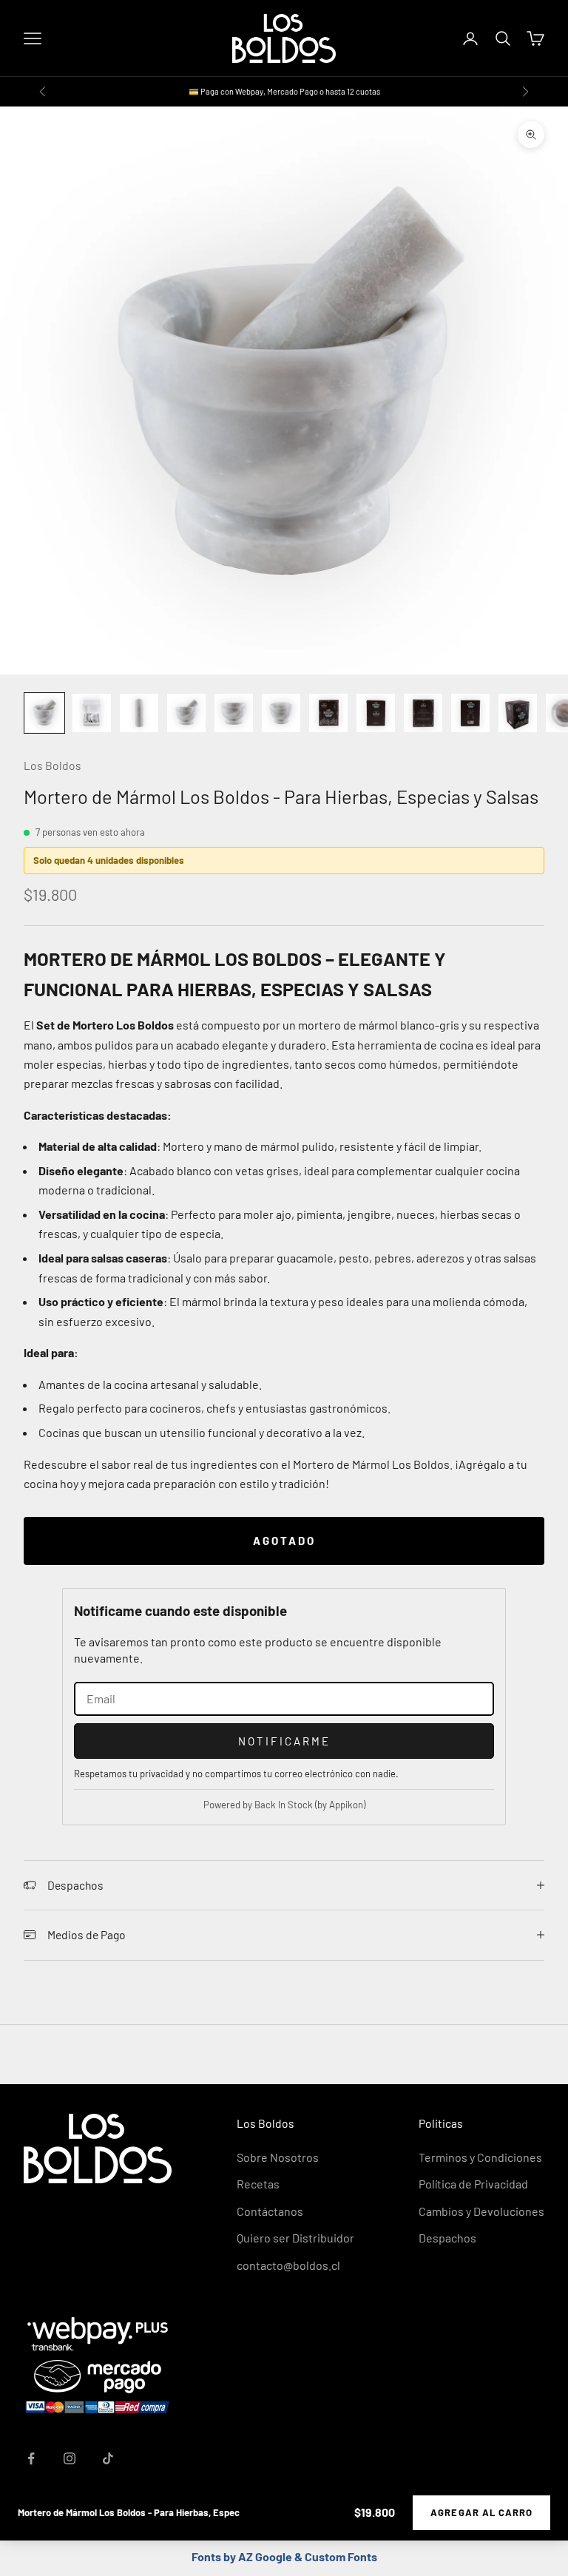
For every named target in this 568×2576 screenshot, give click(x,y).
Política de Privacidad (473, 2184)
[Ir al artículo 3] (139, 713)
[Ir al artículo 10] (470, 713)
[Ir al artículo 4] (186, 713)
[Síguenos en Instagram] (70, 2458)
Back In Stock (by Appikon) (310, 1805)
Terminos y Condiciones (480, 2157)
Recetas (258, 2184)
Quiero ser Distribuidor (295, 2238)
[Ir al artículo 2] (92, 713)
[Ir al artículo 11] (518, 713)
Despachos (447, 2238)
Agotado (284, 1541)
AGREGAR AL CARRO (481, 2512)
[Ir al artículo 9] (423, 713)
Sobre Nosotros (278, 2157)
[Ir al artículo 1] (44, 713)
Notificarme (284, 1741)
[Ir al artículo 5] (234, 713)
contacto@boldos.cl (288, 2265)
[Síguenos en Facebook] (31, 2458)
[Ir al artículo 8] (376, 713)
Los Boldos (53, 765)
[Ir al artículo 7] (328, 713)
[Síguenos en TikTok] (108, 2458)
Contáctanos (270, 2211)
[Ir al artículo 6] (281, 713)
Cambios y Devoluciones (481, 2211)
